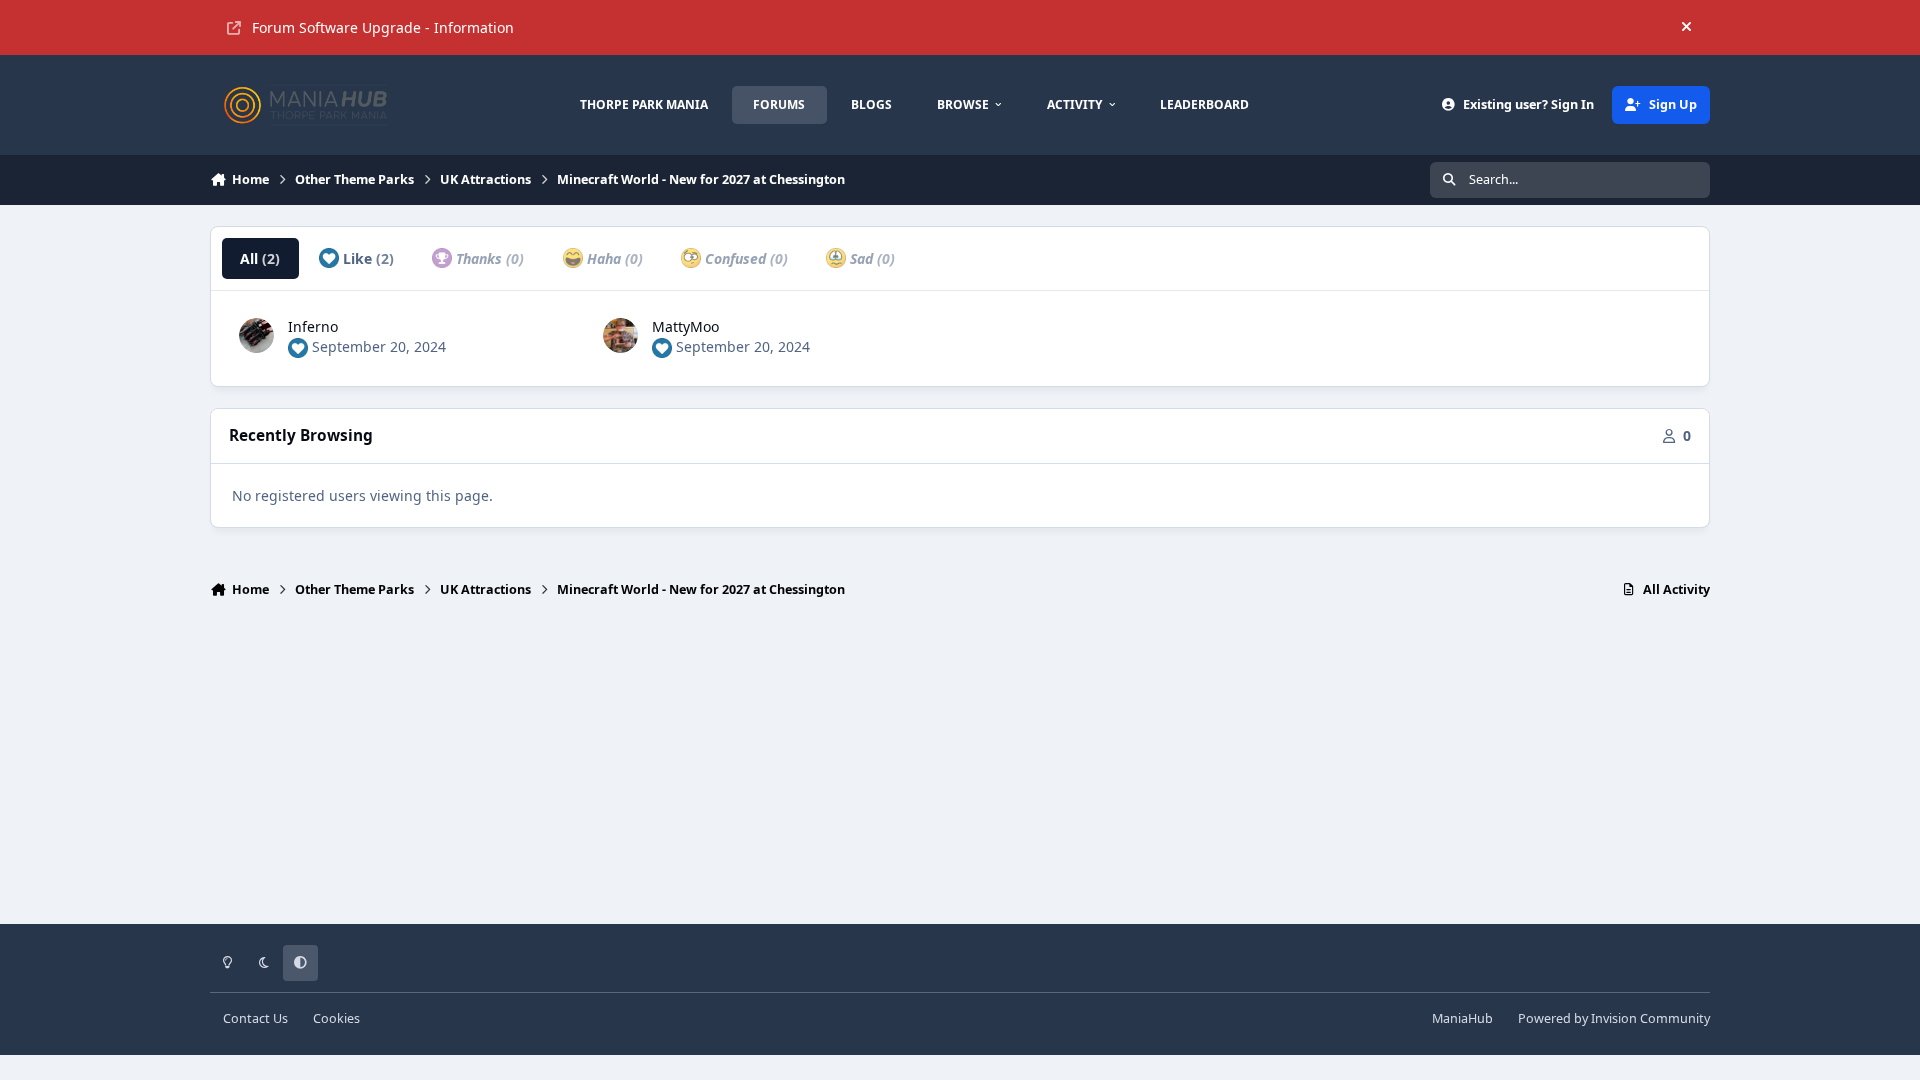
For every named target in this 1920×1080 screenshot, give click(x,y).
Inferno (313, 326)
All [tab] (260, 258)
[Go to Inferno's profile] (256, 335)
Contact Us (255, 1018)
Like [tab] (366, 258)
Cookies (336, 1018)
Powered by (1614, 1018)
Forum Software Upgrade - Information (383, 27)
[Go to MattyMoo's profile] (620, 335)
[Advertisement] (960, 770)
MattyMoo (685, 326)
